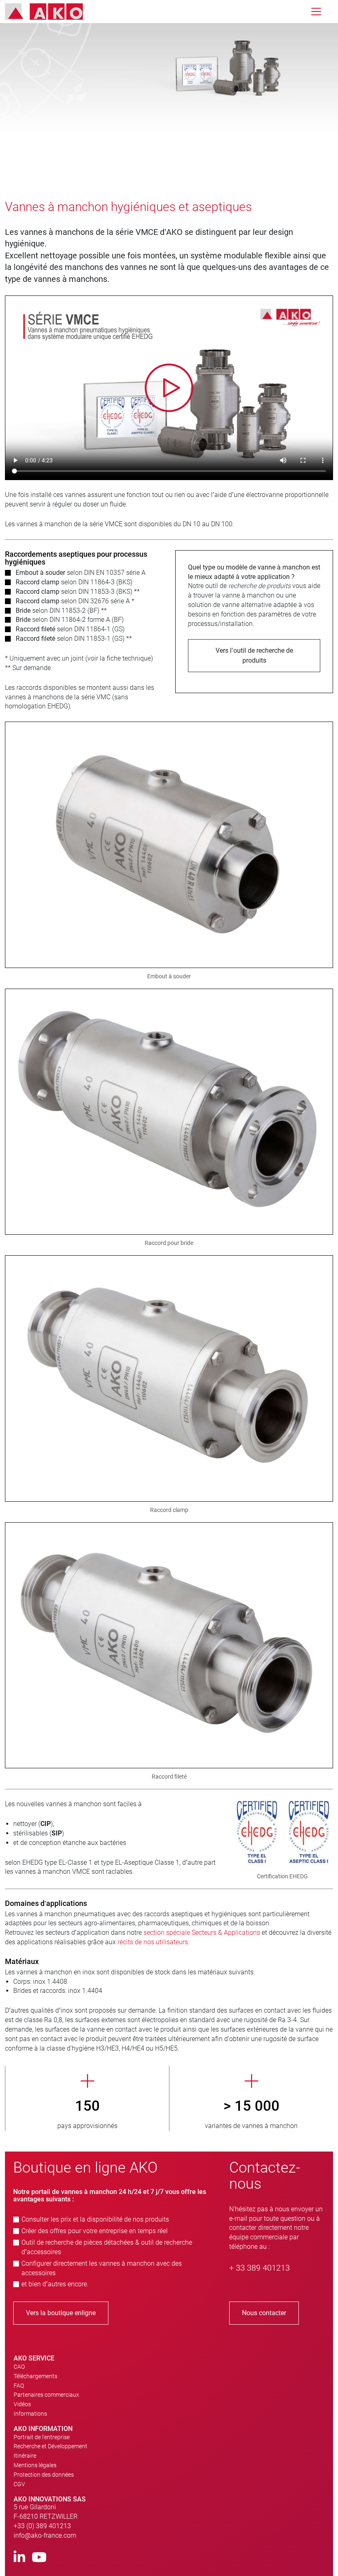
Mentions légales (35, 2465)
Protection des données (44, 2475)
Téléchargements (35, 2376)
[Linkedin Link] (19, 2558)
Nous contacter (264, 2313)
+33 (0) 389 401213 (42, 2526)
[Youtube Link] (39, 2558)
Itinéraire (25, 2456)
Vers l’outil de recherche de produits (254, 655)
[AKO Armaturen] (50, 12)
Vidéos (22, 2404)
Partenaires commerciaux (46, 2395)
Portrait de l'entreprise (42, 2437)
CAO (19, 2367)
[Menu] (316, 12)
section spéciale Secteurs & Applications (202, 1933)
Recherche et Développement (50, 2446)
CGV (19, 2484)
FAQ (19, 2386)
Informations (30, 2414)
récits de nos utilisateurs (153, 1942)
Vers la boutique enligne (61, 2313)
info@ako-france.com (45, 2535)
